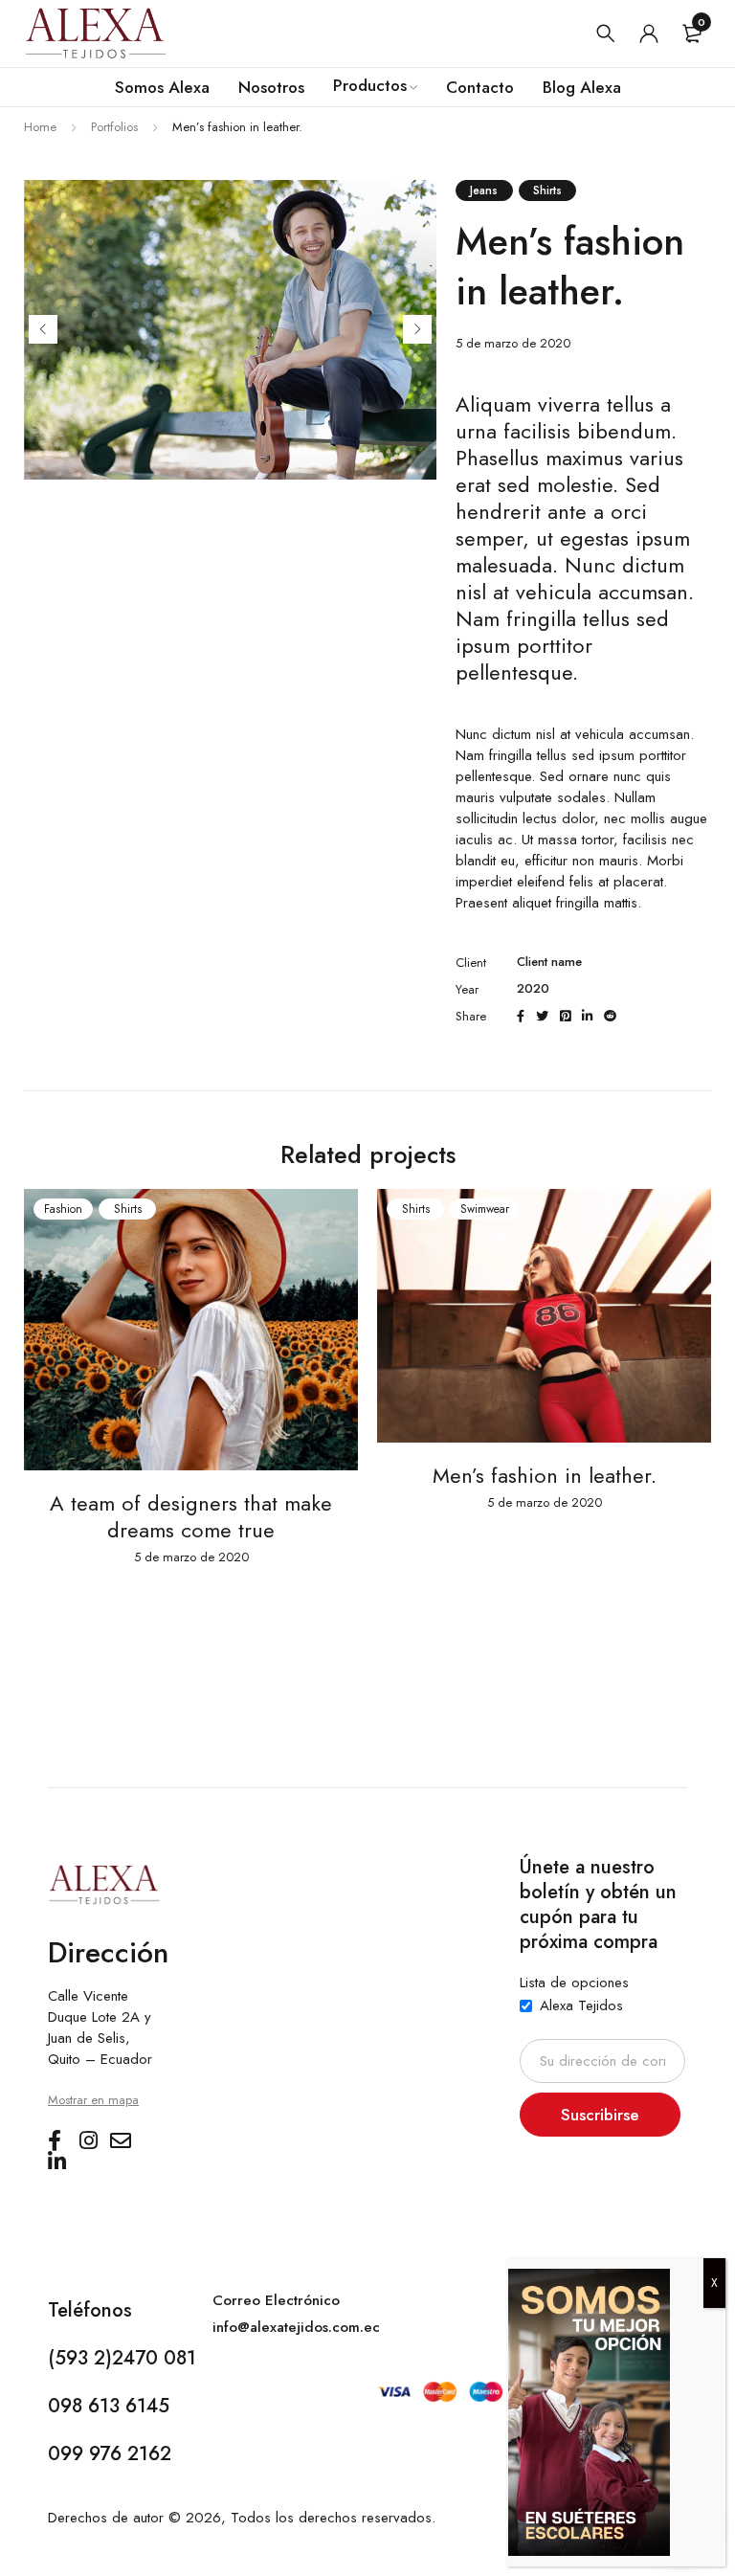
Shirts (547, 190)
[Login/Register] (649, 34)
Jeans (484, 190)
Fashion (63, 1209)
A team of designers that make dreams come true (191, 1516)
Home (40, 127)
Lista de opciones (574, 1983)
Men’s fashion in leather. (545, 1475)
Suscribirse (600, 2115)
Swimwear (485, 1209)
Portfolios (114, 127)
